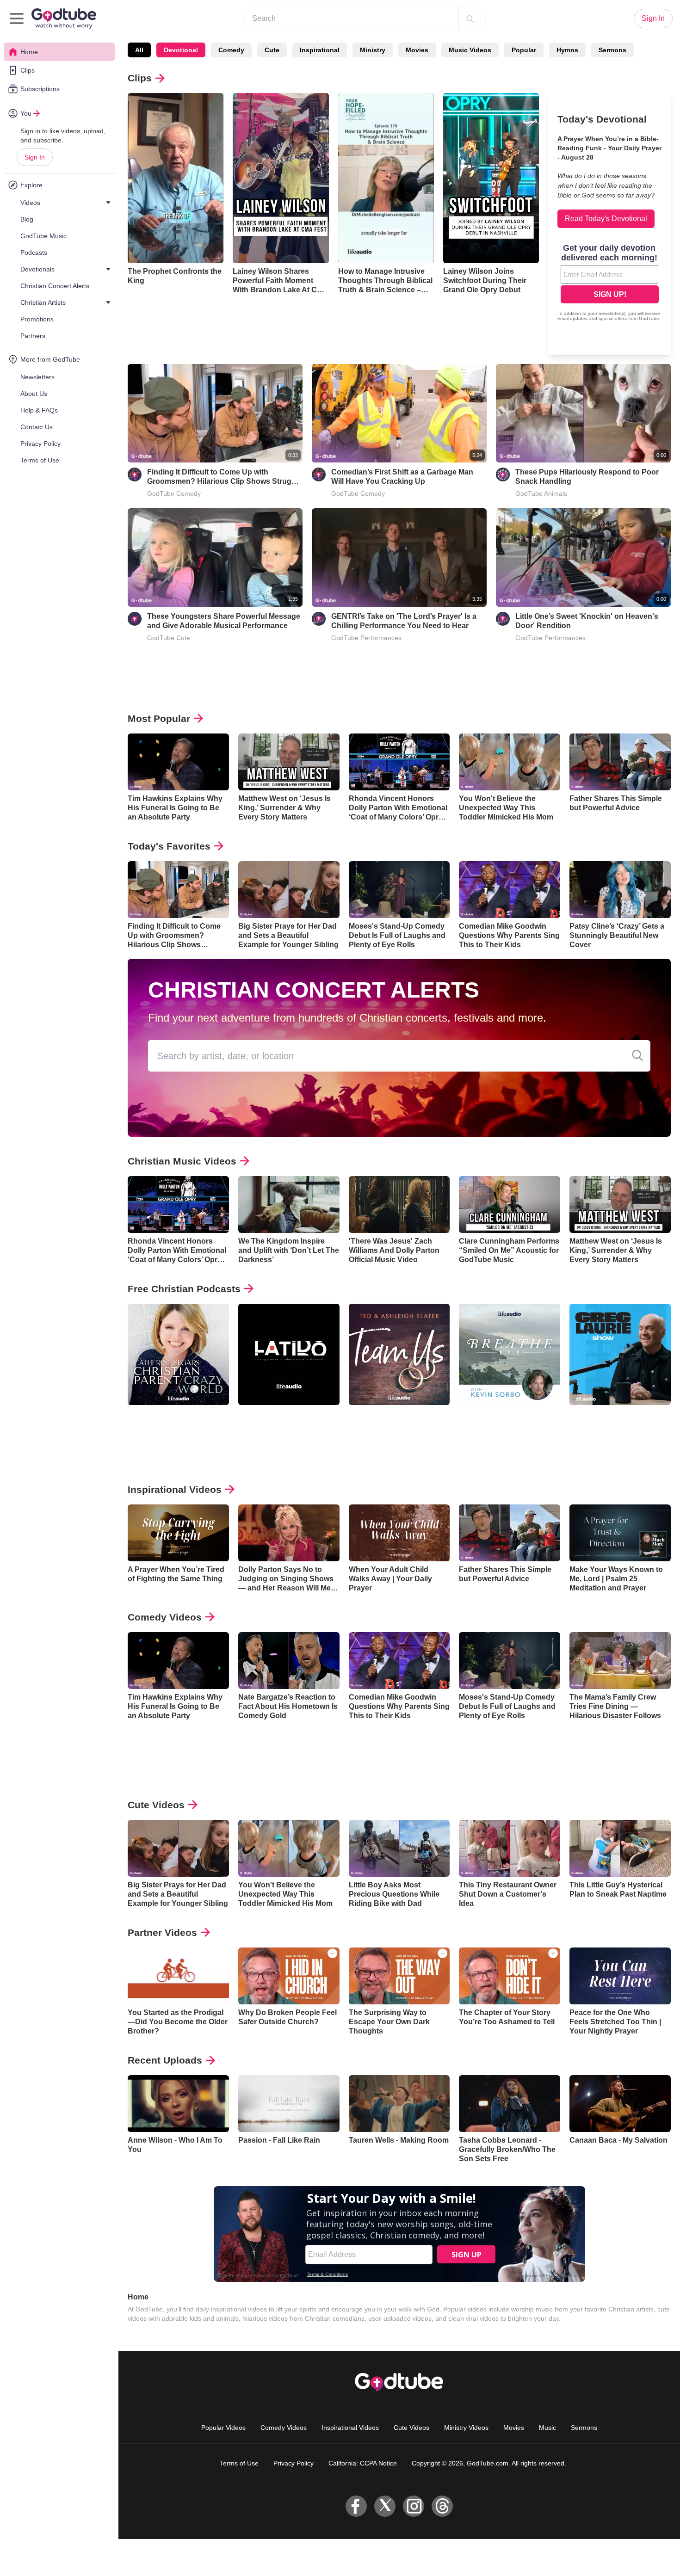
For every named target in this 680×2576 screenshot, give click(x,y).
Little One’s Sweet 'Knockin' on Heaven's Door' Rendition (587, 621)
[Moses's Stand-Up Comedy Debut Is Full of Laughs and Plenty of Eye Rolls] (399, 890)
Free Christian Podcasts (184, 1289)
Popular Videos (223, 2428)
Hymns (567, 50)
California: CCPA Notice (363, 2463)
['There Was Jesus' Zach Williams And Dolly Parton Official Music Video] (399, 1205)
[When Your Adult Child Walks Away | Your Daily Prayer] (399, 1533)
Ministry (373, 50)
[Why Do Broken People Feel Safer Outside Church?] (289, 1976)
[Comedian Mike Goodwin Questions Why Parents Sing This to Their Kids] (510, 890)
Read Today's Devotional (606, 219)
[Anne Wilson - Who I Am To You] (178, 2104)
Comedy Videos (165, 1617)
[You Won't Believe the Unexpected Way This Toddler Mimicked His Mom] (510, 762)
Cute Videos (156, 1805)
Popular (524, 50)
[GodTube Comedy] (135, 475)
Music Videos (470, 50)
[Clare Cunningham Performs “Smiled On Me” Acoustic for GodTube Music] (510, 1205)
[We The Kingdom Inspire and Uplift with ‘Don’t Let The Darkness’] (289, 1205)
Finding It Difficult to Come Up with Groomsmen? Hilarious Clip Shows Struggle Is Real (225, 477)
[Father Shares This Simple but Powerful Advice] (620, 762)
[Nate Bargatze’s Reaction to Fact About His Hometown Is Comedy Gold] (289, 1661)
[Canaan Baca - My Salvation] (620, 2104)
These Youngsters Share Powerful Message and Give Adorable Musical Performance (224, 621)
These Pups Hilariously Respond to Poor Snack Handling (587, 477)
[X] (385, 2506)
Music (547, 2428)
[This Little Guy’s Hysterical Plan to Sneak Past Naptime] (620, 1848)
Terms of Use (239, 2463)
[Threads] (442, 2506)
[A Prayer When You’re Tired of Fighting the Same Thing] (178, 1533)
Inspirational (320, 50)
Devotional (181, 50)
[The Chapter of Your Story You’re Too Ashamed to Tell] (510, 1976)
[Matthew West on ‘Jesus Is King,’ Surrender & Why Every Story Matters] (289, 762)
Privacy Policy (294, 2463)
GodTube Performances (366, 638)
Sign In (35, 157)
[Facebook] (356, 2506)
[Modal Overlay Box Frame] (610, 283)
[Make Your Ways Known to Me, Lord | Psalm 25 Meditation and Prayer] (620, 1533)
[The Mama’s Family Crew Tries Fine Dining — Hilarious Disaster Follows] (620, 1661)
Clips (140, 78)
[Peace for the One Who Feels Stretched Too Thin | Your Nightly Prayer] (620, 1976)
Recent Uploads (165, 2060)
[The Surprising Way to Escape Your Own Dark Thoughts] (399, 1976)
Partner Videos (162, 1932)
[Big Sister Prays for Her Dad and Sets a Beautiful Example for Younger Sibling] (289, 890)
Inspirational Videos (175, 1489)
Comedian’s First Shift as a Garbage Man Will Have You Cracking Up (402, 477)
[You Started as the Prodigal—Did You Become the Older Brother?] (178, 1976)
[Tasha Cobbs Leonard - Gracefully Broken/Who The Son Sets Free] (510, 2104)
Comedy (231, 50)
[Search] (470, 18)
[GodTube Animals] (503, 475)
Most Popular (159, 718)
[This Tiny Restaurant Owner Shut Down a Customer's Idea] (510, 1848)
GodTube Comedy (174, 493)
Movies (417, 50)
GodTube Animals (541, 493)
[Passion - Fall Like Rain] (289, 2104)
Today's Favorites (169, 846)
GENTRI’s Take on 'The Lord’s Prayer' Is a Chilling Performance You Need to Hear (404, 621)
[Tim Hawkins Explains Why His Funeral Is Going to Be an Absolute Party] (178, 762)
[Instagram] (414, 2506)
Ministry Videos (466, 2428)
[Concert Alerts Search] (637, 1056)
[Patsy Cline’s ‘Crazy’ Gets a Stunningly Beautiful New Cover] (620, 890)
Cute (272, 50)
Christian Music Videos (182, 1161)
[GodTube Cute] (135, 619)
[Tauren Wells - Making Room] (399, 2104)
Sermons (612, 50)
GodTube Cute (169, 638)
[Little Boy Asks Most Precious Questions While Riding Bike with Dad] (399, 1848)
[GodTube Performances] (319, 619)
